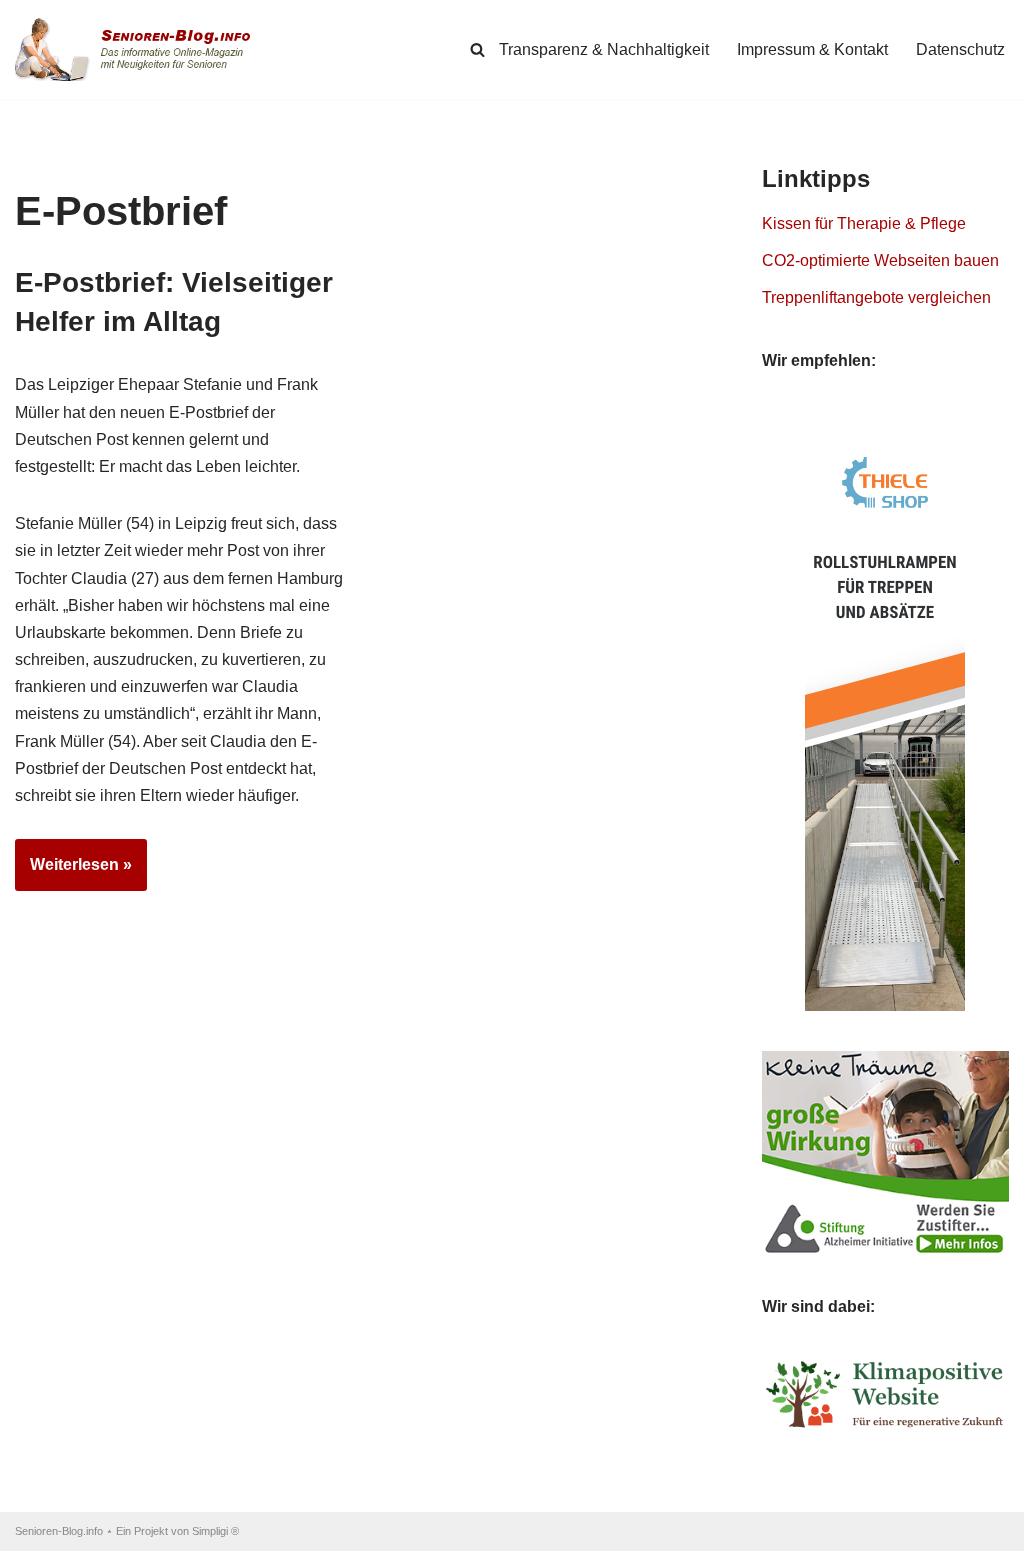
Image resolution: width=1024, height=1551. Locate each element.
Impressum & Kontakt (812, 49)
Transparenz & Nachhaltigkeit (604, 49)
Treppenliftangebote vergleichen (876, 297)
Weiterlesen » (73, 873)
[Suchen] (477, 49)
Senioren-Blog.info (59, 1531)
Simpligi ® (215, 1531)
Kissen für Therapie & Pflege (864, 223)
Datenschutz (960, 49)
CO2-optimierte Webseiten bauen (880, 260)
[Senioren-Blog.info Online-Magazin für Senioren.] (140, 49)
